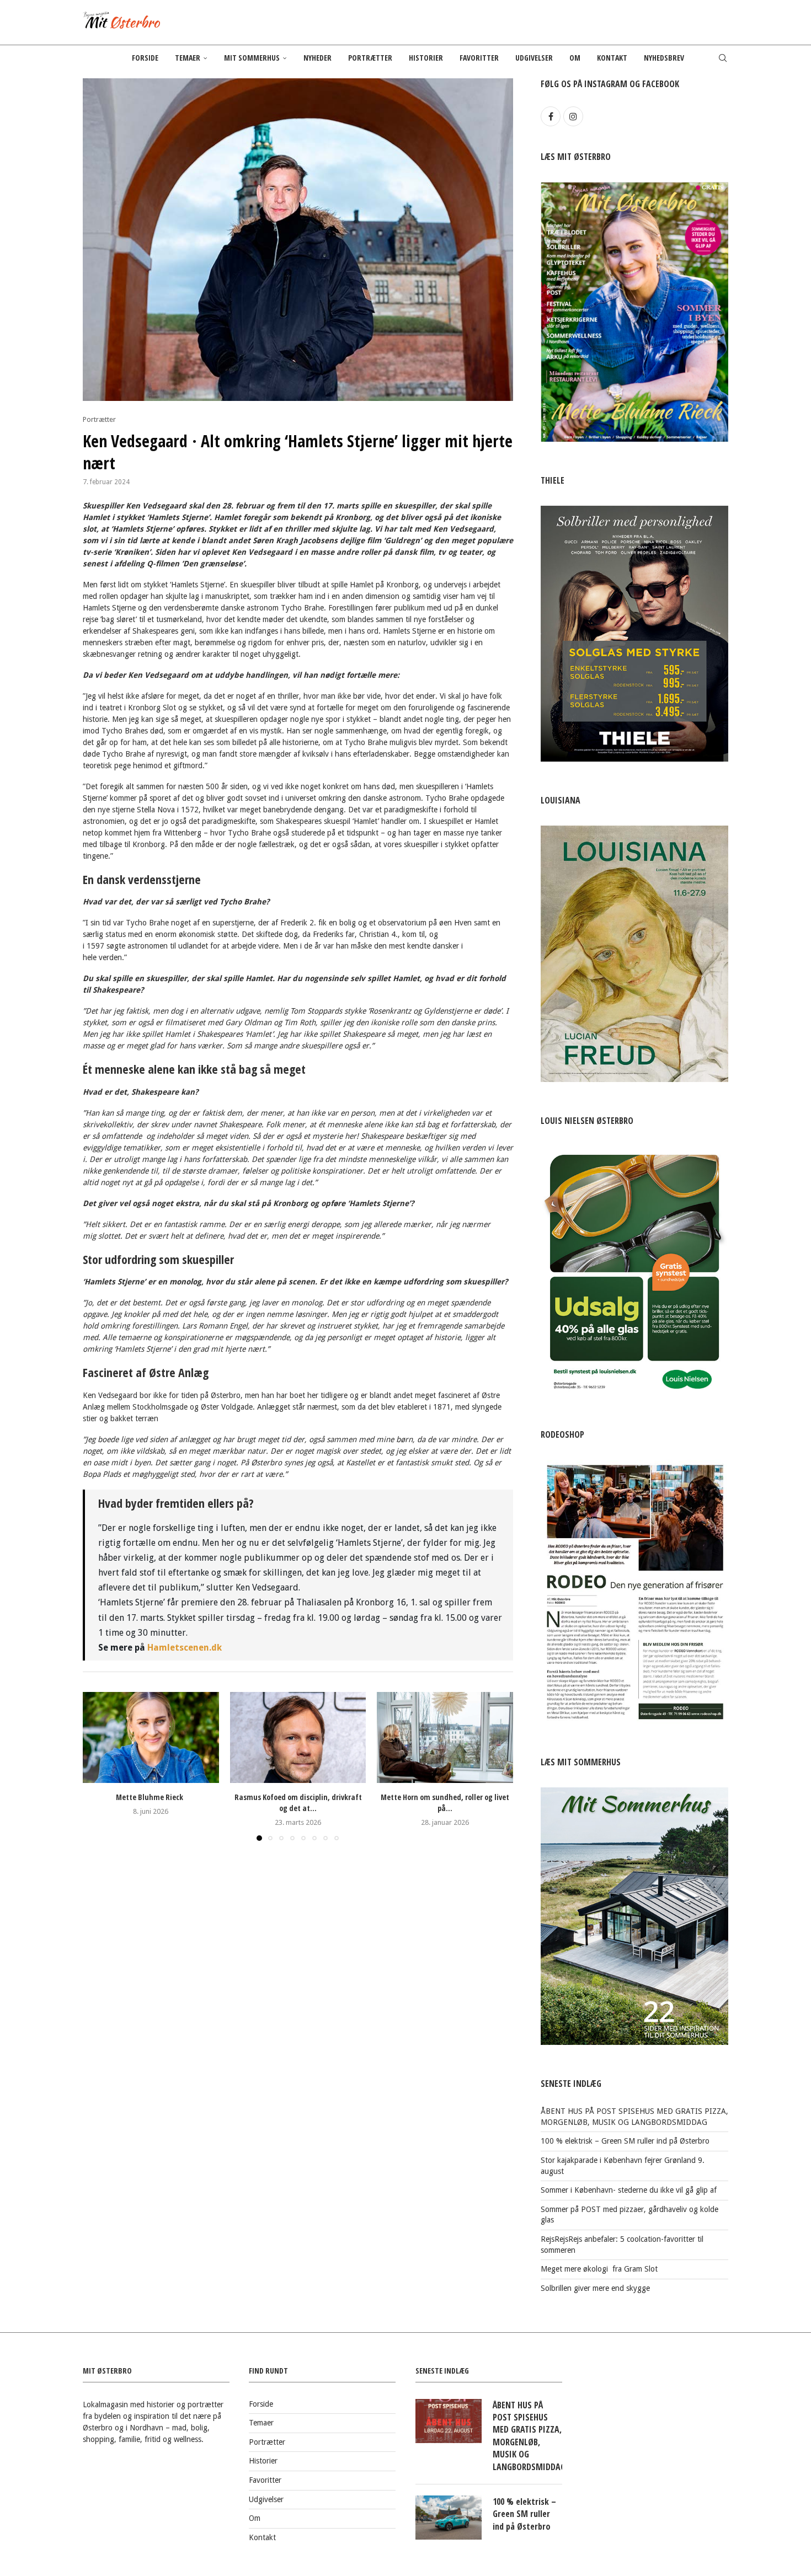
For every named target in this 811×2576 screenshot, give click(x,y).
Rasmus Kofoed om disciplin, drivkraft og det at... (298, 1803)
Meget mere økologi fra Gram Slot (599, 2269)
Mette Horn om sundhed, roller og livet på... (445, 1803)
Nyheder (318, 58)
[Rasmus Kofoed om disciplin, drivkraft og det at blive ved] (298, 1737)
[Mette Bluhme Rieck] (151, 1737)
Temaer (188, 58)
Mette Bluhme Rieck (151, 1798)
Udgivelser (534, 58)
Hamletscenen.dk (187, 1648)
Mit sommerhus (252, 58)
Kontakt (612, 58)
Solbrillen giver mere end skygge (595, 2288)
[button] (98, 1766)
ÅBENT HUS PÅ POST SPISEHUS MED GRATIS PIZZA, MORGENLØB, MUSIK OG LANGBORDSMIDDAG (527, 2436)
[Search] (723, 58)
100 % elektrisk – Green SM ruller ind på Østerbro (625, 2141)
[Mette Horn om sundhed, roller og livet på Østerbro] (445, 1737)
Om (575, 58)
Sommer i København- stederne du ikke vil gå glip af (629, 2190)
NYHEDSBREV (664, 58)
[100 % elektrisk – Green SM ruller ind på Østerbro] (449, 2518)
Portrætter (370, 58)
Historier (426, 58)
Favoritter (479, 58)
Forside (145, 58)
